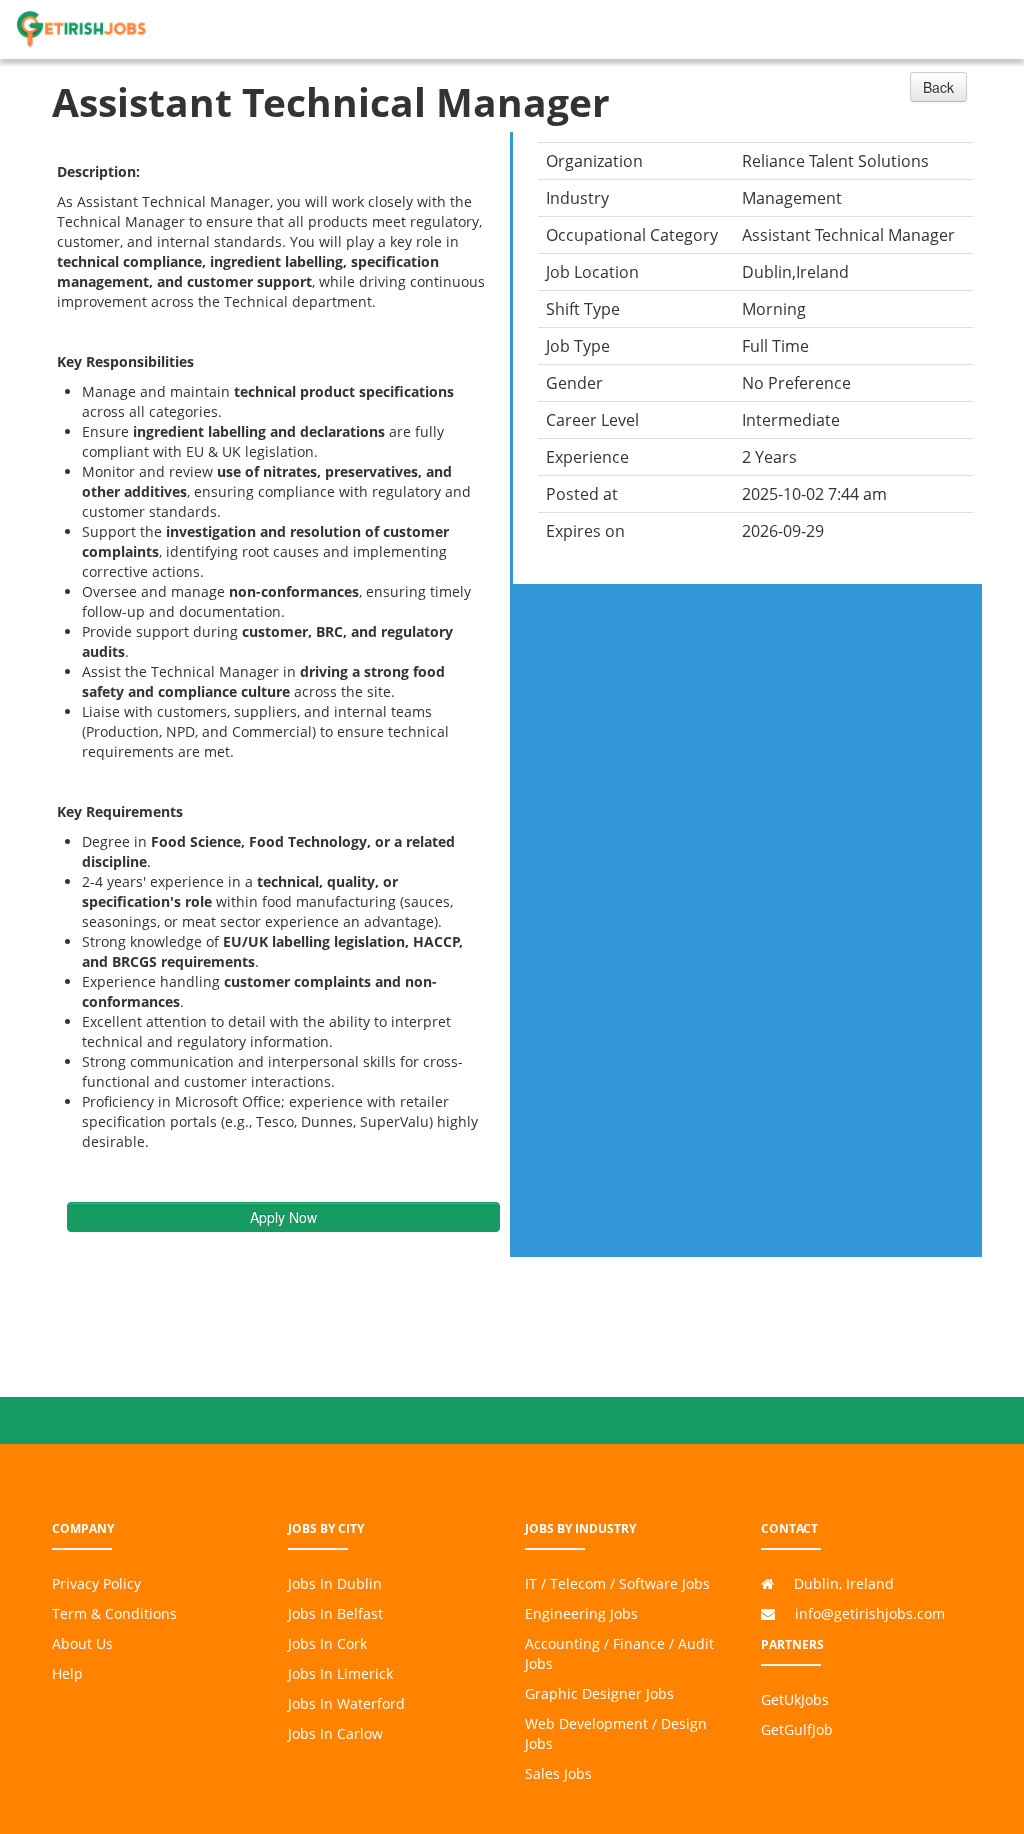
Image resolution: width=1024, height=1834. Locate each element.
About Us (82, 1643)
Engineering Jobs (581, 1613)
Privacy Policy (96, 1583)
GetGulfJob (797, 1729)
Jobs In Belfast (335, 1613)
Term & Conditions (114, 1613)
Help (67, 1673)
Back (938, 87)
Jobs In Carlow (335, 1733)
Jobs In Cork (327, 1643)
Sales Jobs (558, 1773)
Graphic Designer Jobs (599, 1693)
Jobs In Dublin (335, 1583)
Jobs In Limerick (340, 1673)
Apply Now (283, 1217)
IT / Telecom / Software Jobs (617, 1583)
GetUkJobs (795, 1699)
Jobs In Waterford (346, 1703)
